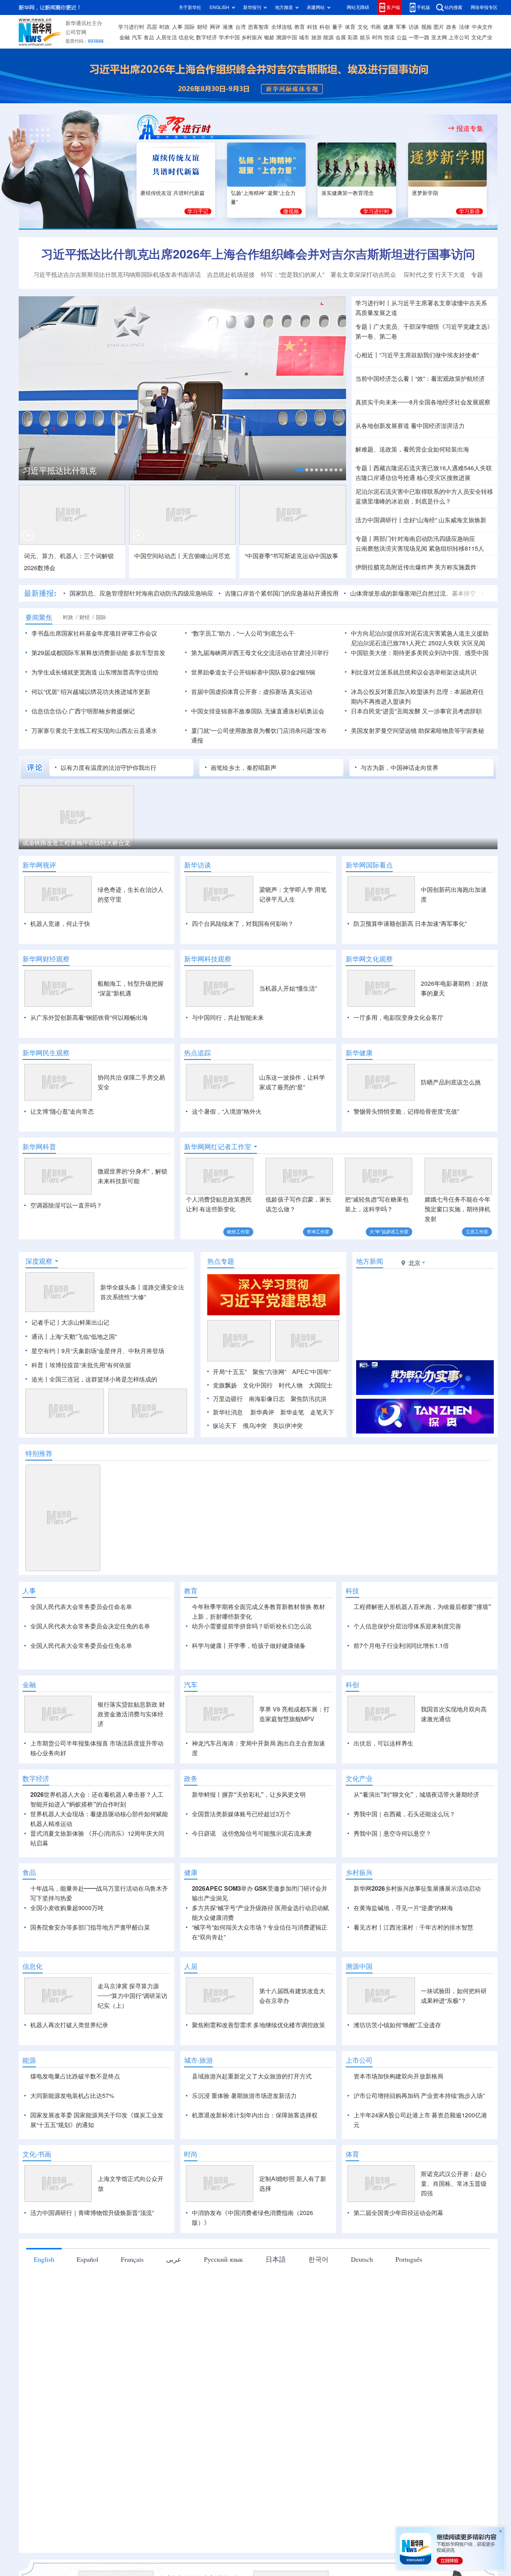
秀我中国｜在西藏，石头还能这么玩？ (404, 1814)
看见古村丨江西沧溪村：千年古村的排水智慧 (413, 1927)
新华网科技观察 (208, 959)
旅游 (316, 37)
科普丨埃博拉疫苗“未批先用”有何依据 (81, 1365)
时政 (165, 27)
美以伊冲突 (288, 1426)
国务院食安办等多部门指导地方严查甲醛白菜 (90, 1927)
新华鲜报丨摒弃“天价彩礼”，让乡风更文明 (249, 1795)
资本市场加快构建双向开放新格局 (398, 2076)
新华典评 (262, 1412)
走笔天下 (322, 1412)
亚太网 (439, 37)
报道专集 (470, 128)
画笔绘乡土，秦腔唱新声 (244, 768)
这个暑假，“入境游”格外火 (227, 1111)
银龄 (269, 37)
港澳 (228, 27)
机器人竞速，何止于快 (60, 924)
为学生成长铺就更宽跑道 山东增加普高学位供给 (95, 672)
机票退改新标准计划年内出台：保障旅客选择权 (255, 2115)
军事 (401, 27)
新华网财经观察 (46, 959)
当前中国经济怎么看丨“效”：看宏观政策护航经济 (420, 379)
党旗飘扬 (225, 1385)
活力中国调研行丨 (379, 520)
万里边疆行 (228, 1399)
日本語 (276, 2259)
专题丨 (364, 327)
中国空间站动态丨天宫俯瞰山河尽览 (182, 556)
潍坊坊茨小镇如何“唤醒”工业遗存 (397, 2025)
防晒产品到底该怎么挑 (451, 1082)
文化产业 (482, 37)
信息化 (186, 37)
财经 (202, 27)
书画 (376, 27)
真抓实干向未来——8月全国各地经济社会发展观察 (423, 402)
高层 (152, 27)
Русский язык (224, 2259)
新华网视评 (39, 865)
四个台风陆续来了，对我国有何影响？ (243, 924)
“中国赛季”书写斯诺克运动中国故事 (291, 556)
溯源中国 (287, 37)
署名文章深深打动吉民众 (364, 275)
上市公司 (459, 37)
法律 (464, 27)
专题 (477, 275)
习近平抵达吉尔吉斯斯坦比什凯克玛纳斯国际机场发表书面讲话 (117, 275)
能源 (328, 37)
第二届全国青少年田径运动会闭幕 (398, 2213)
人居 (191, 1966)
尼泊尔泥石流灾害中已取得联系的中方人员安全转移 (424, 492)
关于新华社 (190, 7)
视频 (426, 27)
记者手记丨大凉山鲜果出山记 (70, 1322)
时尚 (377, 37)
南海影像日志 (267, 1399)
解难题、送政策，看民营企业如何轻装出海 (412, 449)
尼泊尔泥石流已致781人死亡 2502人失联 (405, 643)
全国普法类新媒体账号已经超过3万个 (241, 1814)
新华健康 (359, 1053)
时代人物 (291, 1385)
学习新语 (469, 211)
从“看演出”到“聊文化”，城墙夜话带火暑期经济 (416, 1795)
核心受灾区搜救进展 (444, 478)
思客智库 (258, 27)
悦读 (389, 37)
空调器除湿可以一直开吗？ (66, 1205)
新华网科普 (39, 1147)
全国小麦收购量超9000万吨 (67, 1908)
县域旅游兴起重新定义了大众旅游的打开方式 (252, 2076)
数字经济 (206, 37)
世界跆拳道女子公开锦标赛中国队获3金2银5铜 (253, 672)
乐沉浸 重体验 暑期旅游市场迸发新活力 (244, 2096)
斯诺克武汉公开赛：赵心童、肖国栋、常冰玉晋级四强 (454, 2184)
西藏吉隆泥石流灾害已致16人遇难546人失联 (433, 468)
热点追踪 (198, 1053)
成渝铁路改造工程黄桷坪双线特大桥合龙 (76, 843)
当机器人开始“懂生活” (288, 988)
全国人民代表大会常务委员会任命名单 (81, 1607)
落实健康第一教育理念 (348, 193)
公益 (402, 37)
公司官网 (76, 32)
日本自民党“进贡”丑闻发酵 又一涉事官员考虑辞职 (416, 711)
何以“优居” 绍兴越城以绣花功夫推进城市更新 (91, 692)
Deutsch (362, 2259)
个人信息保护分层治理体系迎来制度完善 (407, 1626)
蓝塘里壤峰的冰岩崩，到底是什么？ (403, 501)
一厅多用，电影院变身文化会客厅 (398, 1018)
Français (132, 2259)
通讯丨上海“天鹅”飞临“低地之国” (74, 1337)
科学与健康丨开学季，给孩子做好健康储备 (249, 1646)
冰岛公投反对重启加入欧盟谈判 (393, 692)
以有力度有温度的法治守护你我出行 (108, 768)
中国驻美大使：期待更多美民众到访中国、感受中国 (420, 653)
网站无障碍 (358, 7)
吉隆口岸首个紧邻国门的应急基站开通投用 (282, 593)
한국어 (318, 2259)
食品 (149, 37)
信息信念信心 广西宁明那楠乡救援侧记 (83, 711)
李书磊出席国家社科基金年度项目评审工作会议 (94, 633)
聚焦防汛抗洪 (309, 1399)
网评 (215, 27)
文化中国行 (258, 1385)
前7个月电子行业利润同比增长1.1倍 (401, 1646)
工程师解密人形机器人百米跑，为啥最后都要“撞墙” (422, 1607)
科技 (312, 27)
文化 (363, 27)
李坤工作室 (318, 1232)
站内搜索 (453, 7)
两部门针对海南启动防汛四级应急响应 (424, 539)
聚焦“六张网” (269, 1372)
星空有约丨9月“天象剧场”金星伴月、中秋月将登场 (98, 1351)
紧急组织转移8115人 (456, 548)
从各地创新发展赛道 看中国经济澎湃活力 (410, 426)
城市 (304, 37)
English (44, 2259)
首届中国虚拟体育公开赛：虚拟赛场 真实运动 (252, 692)
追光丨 (40, 1379)
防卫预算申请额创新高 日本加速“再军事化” (410, 924)
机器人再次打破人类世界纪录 (69, 2025)
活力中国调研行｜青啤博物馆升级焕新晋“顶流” (92, 2213)
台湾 (241, 27)
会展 (341, 37)
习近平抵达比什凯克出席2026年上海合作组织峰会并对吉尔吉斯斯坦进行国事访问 (258, 254)
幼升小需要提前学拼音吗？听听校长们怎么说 (252, 1626)
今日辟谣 (204, 1833)
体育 (350, 27)
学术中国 (229, 37)
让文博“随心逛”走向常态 (62, 1111)
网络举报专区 (484, 7)
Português (409, 2259)
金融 (125, 37)
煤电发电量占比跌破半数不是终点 (75, 2076)
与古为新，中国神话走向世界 (400, 768)
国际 (190, 27)
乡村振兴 (252, 37)
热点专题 (221, 1261)
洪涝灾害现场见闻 (391, 548)
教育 (300, 27)
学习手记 (198, 211)
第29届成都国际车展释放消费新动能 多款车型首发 (98, 653)
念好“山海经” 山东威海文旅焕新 (445, 520)
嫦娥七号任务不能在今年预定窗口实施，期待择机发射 (458, 1209)
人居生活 (166, 37)
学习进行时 (131, 27)
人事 (177, 27)
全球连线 (282, 27)
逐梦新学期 (425, 193)
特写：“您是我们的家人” (293, 275)
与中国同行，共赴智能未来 (228, 1018)
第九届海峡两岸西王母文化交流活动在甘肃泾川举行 (260, 653)
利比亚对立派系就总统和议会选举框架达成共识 (414, 672)
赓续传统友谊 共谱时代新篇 (172, 193)
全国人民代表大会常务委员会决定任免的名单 (90, 1626)
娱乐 (365, 37)
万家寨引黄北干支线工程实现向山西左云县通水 (94, 731)
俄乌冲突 (255, 1426)
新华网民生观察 (46, 1053)
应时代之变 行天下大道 (434, 275)
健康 (388, 27)
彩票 (353, 37)
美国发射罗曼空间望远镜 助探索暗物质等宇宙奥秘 (417, 731)
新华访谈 (198, 865)
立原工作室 (477, 1232)
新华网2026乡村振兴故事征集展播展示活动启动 (417, 1888)
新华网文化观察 (369, 959)
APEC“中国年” (311, 1372)
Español (88, 2259)
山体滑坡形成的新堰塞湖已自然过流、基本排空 (413, 593)
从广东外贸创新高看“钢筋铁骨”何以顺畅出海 (89, 1018)
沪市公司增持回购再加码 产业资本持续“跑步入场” (419, 2096)
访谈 (414, 27)
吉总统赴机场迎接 (231, 275)
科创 (325, 27)
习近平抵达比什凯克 (59, 471)
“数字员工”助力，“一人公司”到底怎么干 (243, 633)
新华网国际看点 (369, 865)
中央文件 (482, 27)
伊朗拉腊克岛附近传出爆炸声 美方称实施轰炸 (416, 567)
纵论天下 (225, 1426)
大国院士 (321, 1385)
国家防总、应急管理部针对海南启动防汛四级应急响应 (141, 593)
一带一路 (419, 37)
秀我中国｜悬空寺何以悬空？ (392, 1833)
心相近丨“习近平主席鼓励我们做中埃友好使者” (417, 355)
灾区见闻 (473, 643)
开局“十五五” (230, 1372)
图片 (439, 27)
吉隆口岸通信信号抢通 (385, 478)
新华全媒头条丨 (121, 1287)
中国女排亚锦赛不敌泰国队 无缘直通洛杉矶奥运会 (258, 711)
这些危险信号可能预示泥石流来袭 (267, 1833)
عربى (174, 2259)
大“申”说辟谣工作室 (389, 1232)
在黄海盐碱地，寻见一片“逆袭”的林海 (403, 1908)
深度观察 (39, 1261)
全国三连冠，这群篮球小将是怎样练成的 (103, 1379)
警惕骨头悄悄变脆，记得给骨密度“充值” (406, 1111)
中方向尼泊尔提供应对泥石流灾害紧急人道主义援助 (420, 633)
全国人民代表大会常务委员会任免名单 (81, 1646)
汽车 (137, 37)
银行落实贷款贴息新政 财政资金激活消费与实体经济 (131, 1714)
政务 (452, 27)
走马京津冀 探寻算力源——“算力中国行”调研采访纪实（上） (132, 1996)
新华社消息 (228, 1412)
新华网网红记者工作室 (218, 1147)
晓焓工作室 (238, 1232)
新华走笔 (292, 1412)
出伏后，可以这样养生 (383, 1743)
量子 (337, 27)
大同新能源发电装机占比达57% (72, 2096)
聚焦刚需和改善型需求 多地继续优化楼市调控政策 (258, 2025)
